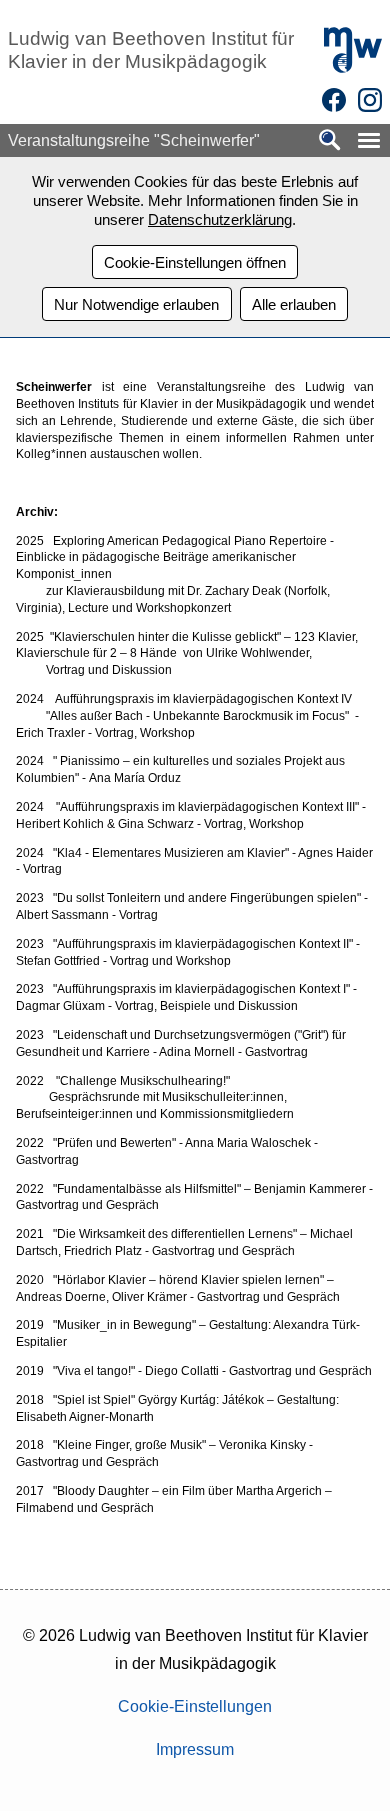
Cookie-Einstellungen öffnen (195, 262)
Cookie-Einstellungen (195, 1706)
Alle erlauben (294, 304)
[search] (330, 141)
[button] (369, 140)
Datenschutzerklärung (220, 219)
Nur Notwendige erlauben (136, 304)
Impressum (195, 1749)
